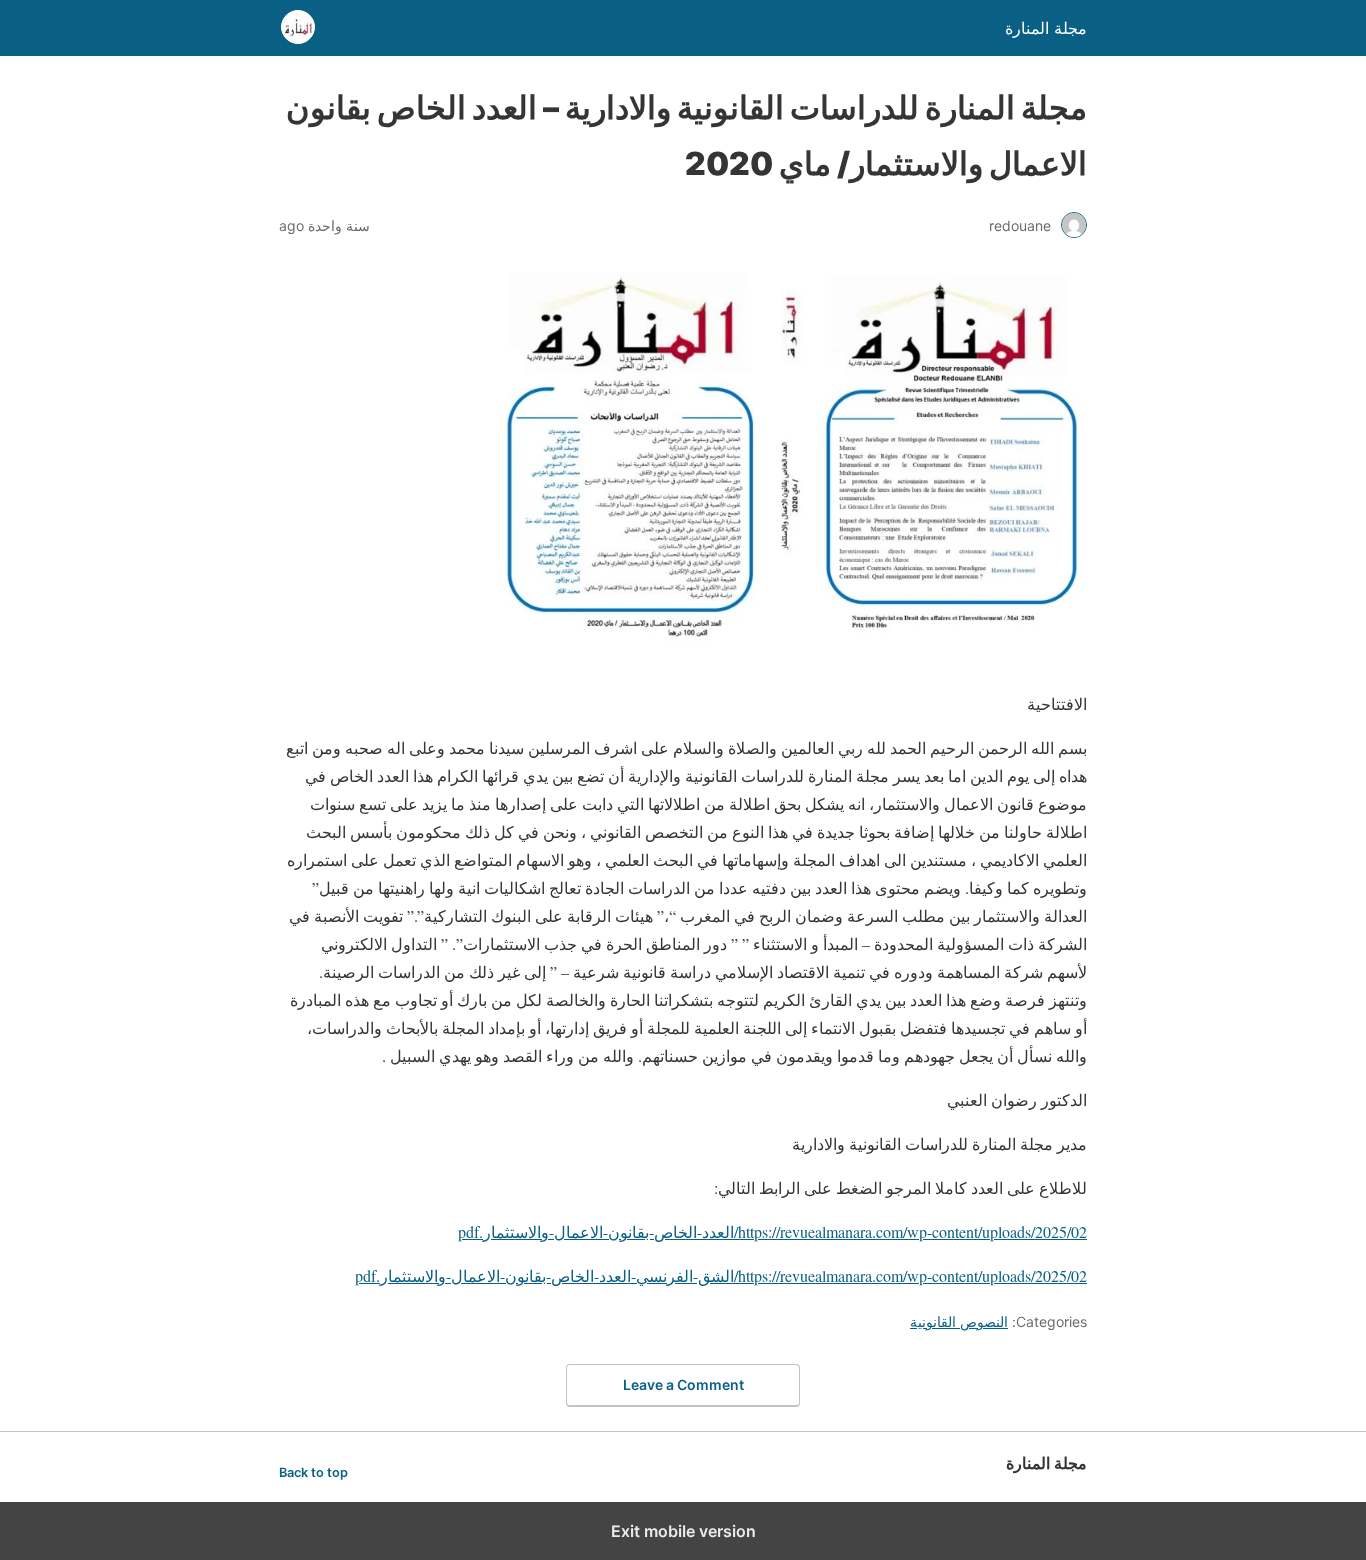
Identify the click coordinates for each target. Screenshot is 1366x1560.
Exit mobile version (683, 1531)
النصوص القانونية (959, 1321)
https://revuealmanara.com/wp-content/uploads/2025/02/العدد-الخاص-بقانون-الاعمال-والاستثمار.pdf (772, 1231)
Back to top (313, 1472)
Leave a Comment (683, 1384)
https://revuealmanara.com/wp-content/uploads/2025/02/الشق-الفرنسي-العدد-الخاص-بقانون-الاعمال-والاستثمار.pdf (721, 1275)
